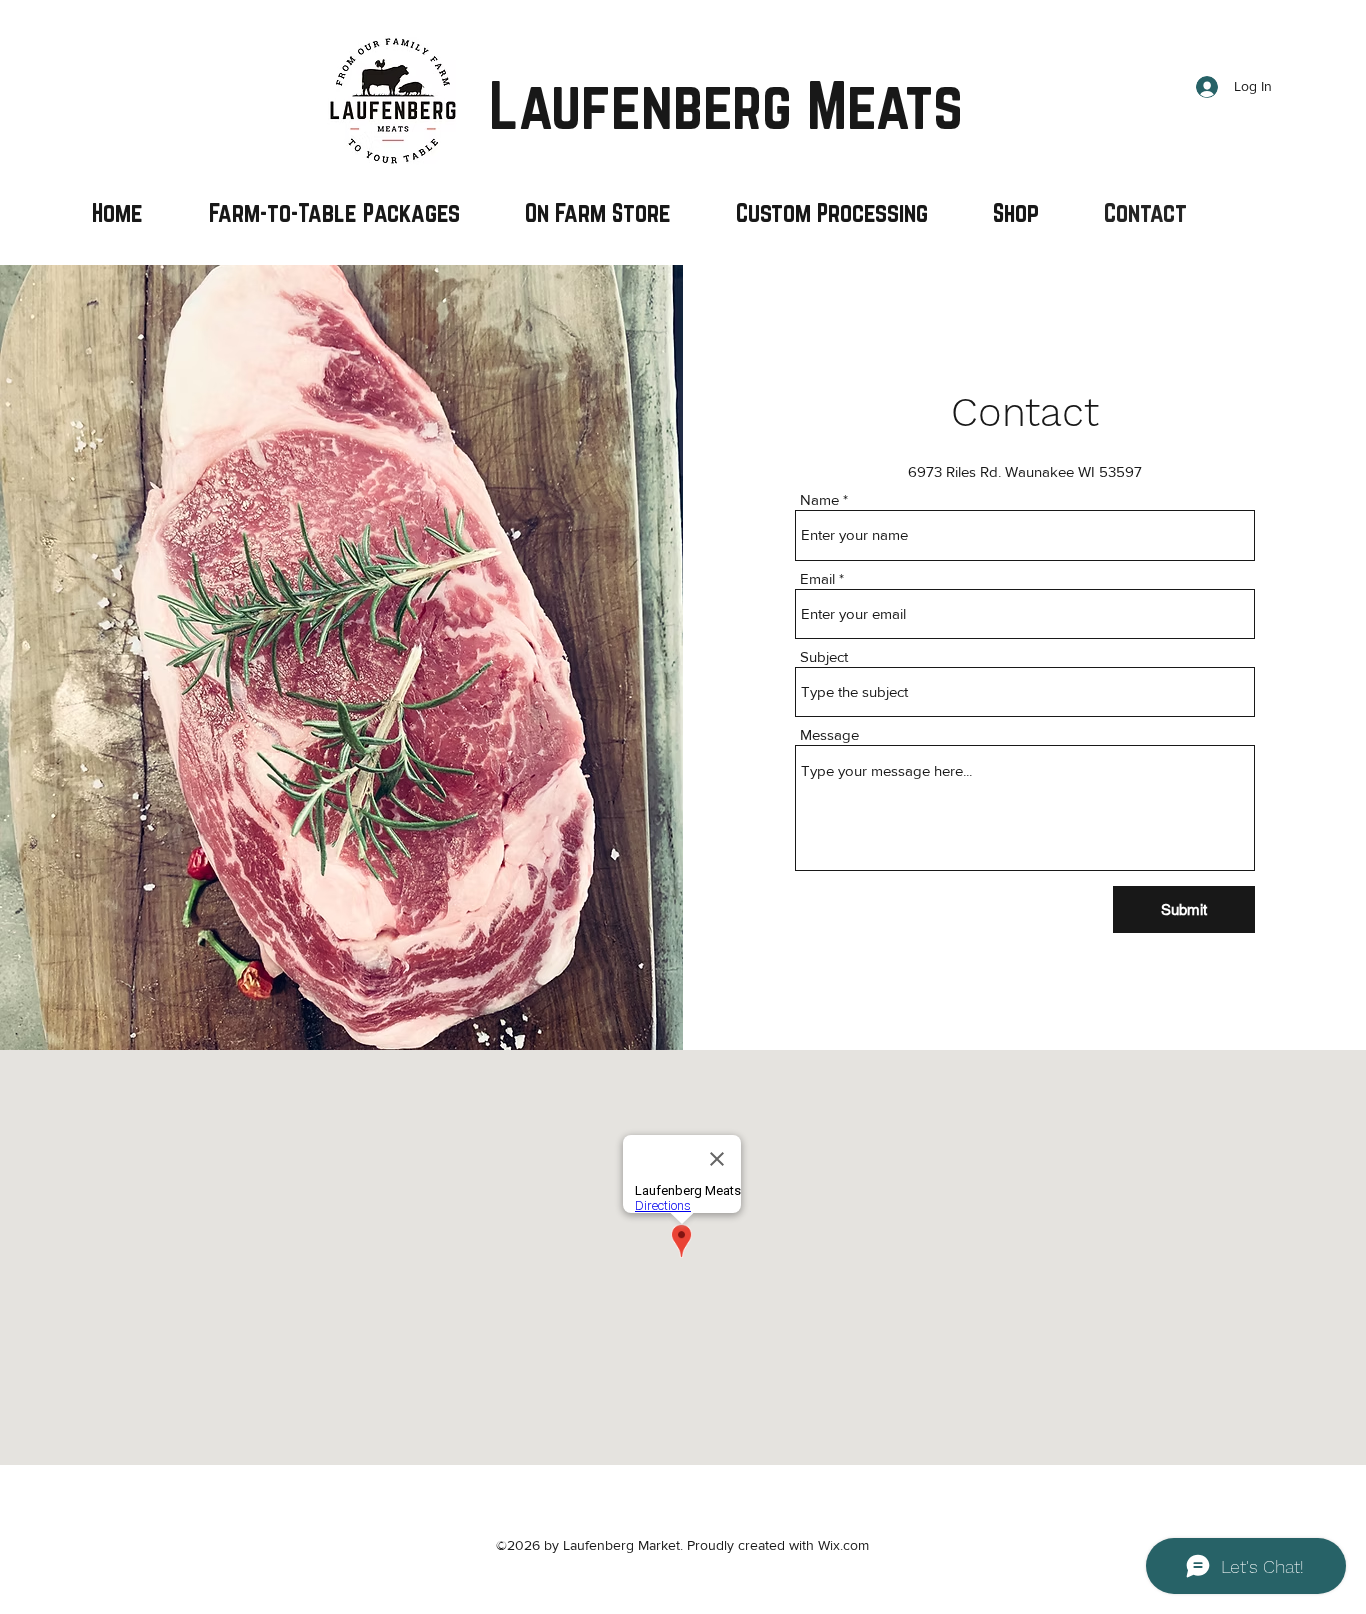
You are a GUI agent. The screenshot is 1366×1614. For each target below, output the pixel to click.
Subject (824, 656)
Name (819, 499)
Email (817, 578)
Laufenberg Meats (726, 105)
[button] (831, 213)
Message (829, 734)
